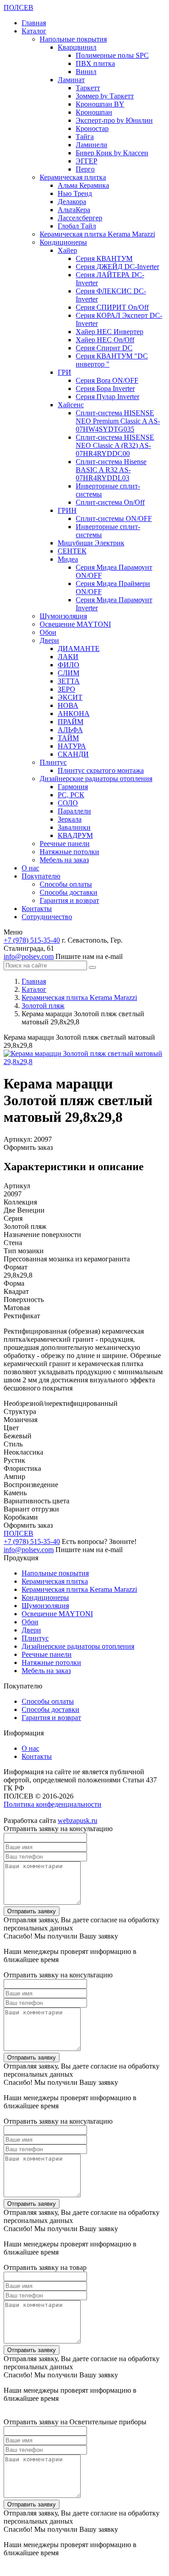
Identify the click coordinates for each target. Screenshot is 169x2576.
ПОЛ (18, 7)
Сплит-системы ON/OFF (114, 518)
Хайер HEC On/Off (105, 340)
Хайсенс (71, 405)
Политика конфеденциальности (53, 1804)
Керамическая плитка (73, 177)
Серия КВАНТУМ (104, 258)
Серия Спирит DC (104, 348)
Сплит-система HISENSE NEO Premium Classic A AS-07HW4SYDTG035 (118, 421)
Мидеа (68, 559)
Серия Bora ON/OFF (107, 380)
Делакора (72, 202)
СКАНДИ (73, 754)
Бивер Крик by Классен (112, 153)
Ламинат (71, 80)
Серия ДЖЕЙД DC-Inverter (117, 267)
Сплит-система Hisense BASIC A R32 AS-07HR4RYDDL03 (111, 470)
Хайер (67, 250)
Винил (86, 72)
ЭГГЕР (87, 161)
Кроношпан (94, 112)
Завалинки (74, 827)
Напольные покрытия (73, 39)
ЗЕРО (66, 689)
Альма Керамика (83, 185)
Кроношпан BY (100, 104)
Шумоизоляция (63, 616)
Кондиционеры (63, 242)
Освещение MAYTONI (75, 624)
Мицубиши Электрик (91, 543)
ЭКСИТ (70, 697)
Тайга (85, 137)
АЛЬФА (70, 730)
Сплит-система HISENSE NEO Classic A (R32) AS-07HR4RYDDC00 (115, 445)
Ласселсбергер (80, 218)
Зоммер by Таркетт (105, 96)
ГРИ (64, 372)
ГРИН (67, 510)
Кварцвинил (77, 47)
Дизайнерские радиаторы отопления (96, 779)
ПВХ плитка (95, 63)
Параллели (74, 811)
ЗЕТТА (69, 681)
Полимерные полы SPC (112, 55)
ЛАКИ (68, 657)
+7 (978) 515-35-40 (32, 940)
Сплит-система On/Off (110, 502)
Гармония (73, 787)
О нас (30, 868)
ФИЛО (69, 665)
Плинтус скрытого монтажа (101, 770)
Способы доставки (69, 892)
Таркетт (88, 88)
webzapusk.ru (78, 1820)
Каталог (34, 31)
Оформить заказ (28, 1147)
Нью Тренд (75, 193)
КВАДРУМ (75, 835)
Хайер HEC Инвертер (110, 332)
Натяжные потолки (69, 852)
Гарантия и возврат (69, 900)
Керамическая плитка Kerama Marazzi (97, 234)
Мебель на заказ (64, 860)
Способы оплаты (66, 884)
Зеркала (70, 819)
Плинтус (53, 762)
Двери (49, 640)
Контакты (37, 909)
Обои (48, 632)
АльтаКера (74, 210)
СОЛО (68, 803)
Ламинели (91, 145)
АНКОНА (74, 714)
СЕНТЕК (72, 551)
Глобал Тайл (77, 226)
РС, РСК (71, 795)
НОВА (68, 705)
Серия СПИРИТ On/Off (112, 307)
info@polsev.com (29, 956)
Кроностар (92, 128)
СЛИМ (69, 673)
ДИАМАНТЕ (79, 649)
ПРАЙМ (71, 722)
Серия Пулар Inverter (107, 397)
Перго (85, 169)
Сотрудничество (47, 917)
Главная (34, 23)
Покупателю (41, 876)
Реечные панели (65, 844)
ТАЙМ (68, 738)
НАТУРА (72, 746)
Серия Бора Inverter (105, 388)
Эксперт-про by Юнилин (114, 120)
